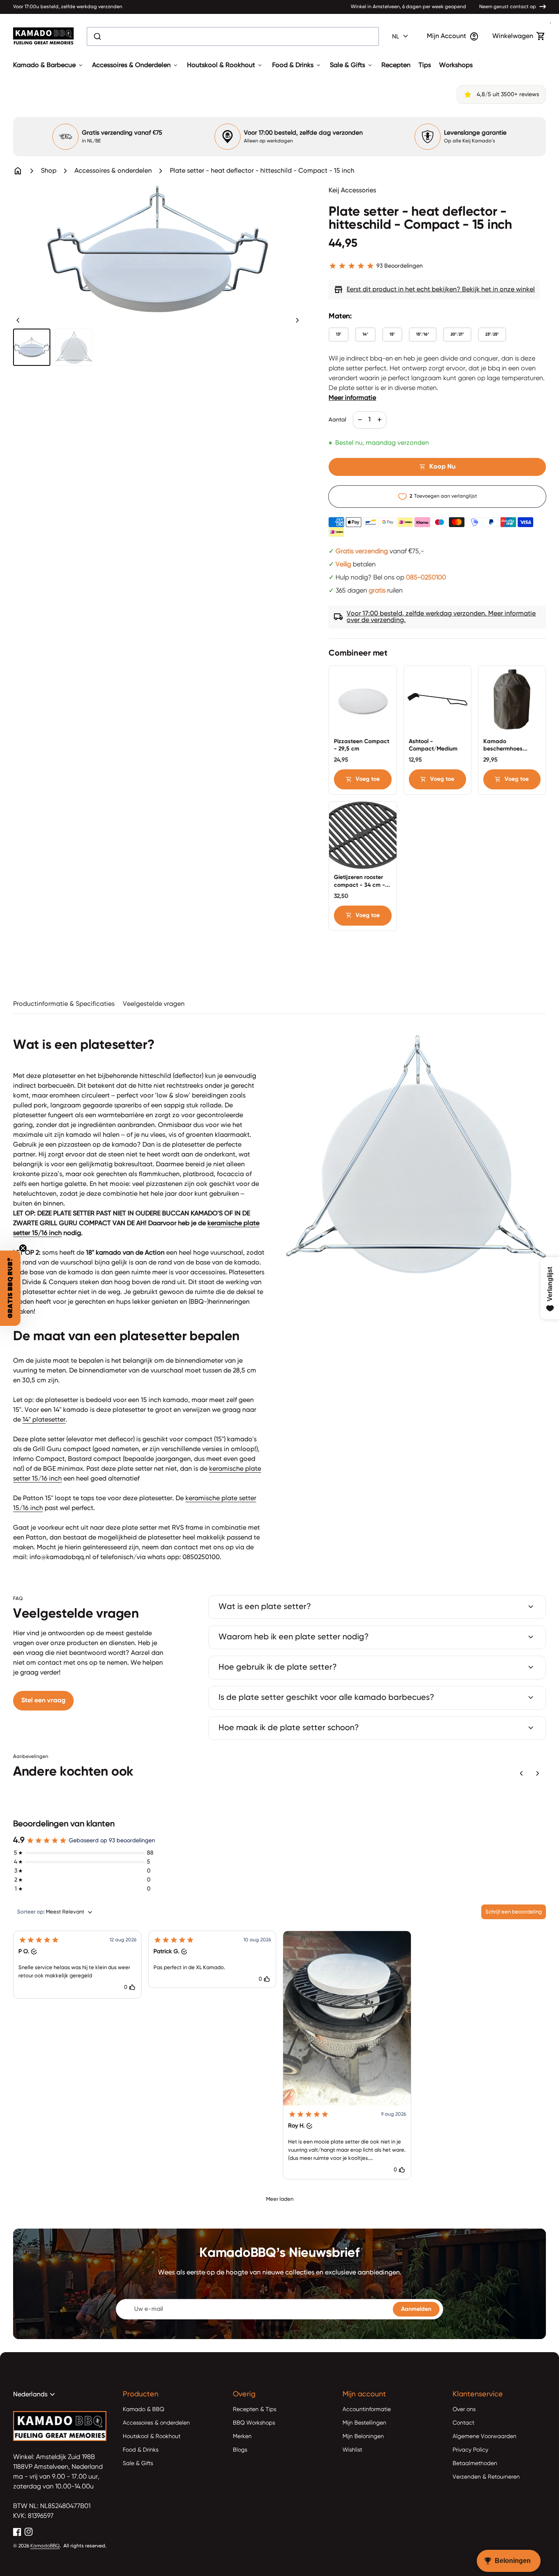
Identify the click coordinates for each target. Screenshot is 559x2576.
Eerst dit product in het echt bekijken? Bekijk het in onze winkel (434, 290)
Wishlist (352, 2450)
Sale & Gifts (352, 65)
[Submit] (97, 36)
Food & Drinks (297, 65)
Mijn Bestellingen (364, 2423)
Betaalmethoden (475, 2463)
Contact (463, 2423)
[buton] (401, 36)
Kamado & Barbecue (48, 65)
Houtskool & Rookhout (225, 65)
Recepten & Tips (255, 2409)
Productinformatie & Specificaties (64, 1004)
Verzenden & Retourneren (486, 2477)
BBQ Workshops (254, 2423)
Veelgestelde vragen (154, 1004)
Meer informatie (352, 398)
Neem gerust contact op (508, 7)
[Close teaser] (23, 1248)
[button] (77, 1965)
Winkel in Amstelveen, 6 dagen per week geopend (408, 7)
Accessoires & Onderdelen (135, 65)
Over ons (464, 2409)
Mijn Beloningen (363, 2436)
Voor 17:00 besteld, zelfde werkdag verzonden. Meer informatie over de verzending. (435, 617)
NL (401, 36)
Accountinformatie (367, 2409)
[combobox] (233, 36)
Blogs (240, 2450)
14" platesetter (44, 1420)
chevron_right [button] (298, 320)
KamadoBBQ (45, 2546)
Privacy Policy (470, 2450)
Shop (49, 171)
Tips (425, 65)
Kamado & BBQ (143, 2409)
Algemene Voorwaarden (485, 2436)
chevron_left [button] (18, 320)
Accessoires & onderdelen (113, 171)
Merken (242, 2436)
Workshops (456, 65)
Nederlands (35, 2395)
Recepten (396, 65)
